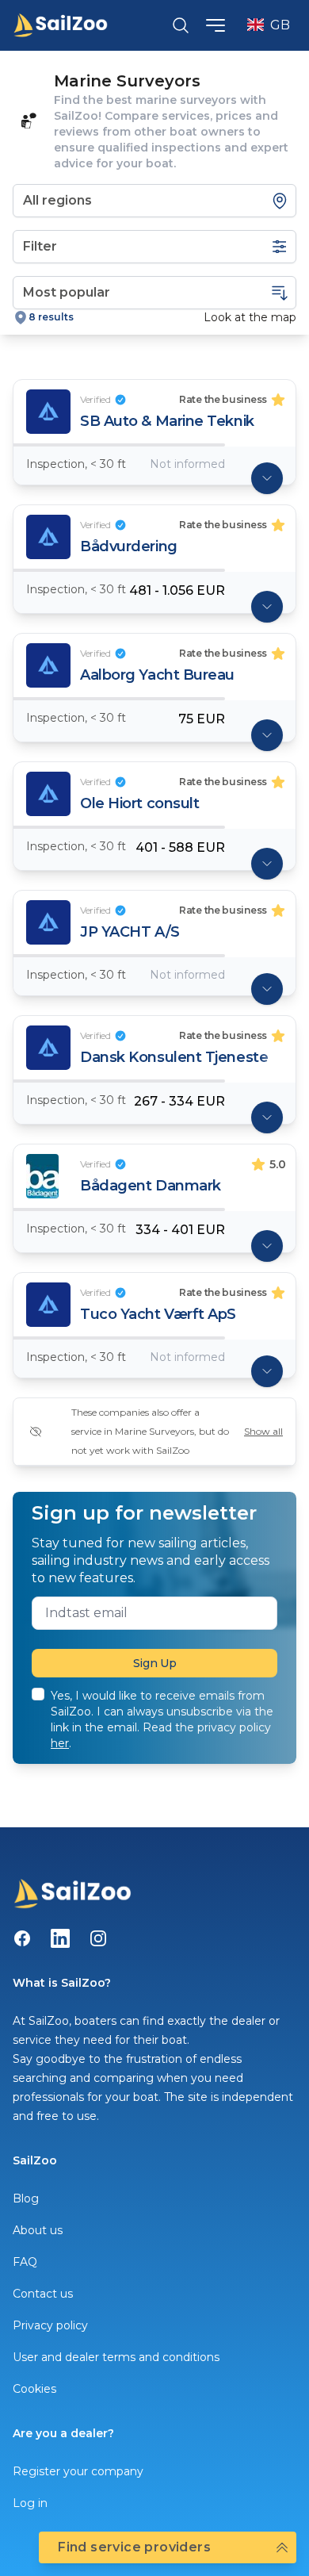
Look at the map (250, 317)
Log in (30, 2503)
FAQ (25, 2262)
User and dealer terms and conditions (116, 2357)
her (60, 1743)
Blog (26, 2198)
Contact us (43, 2294)
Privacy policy (50, 2325)
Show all (263, 1431)
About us (38, 2230)
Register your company (78, 2471)
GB (280, 25)
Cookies (34, 2389)
